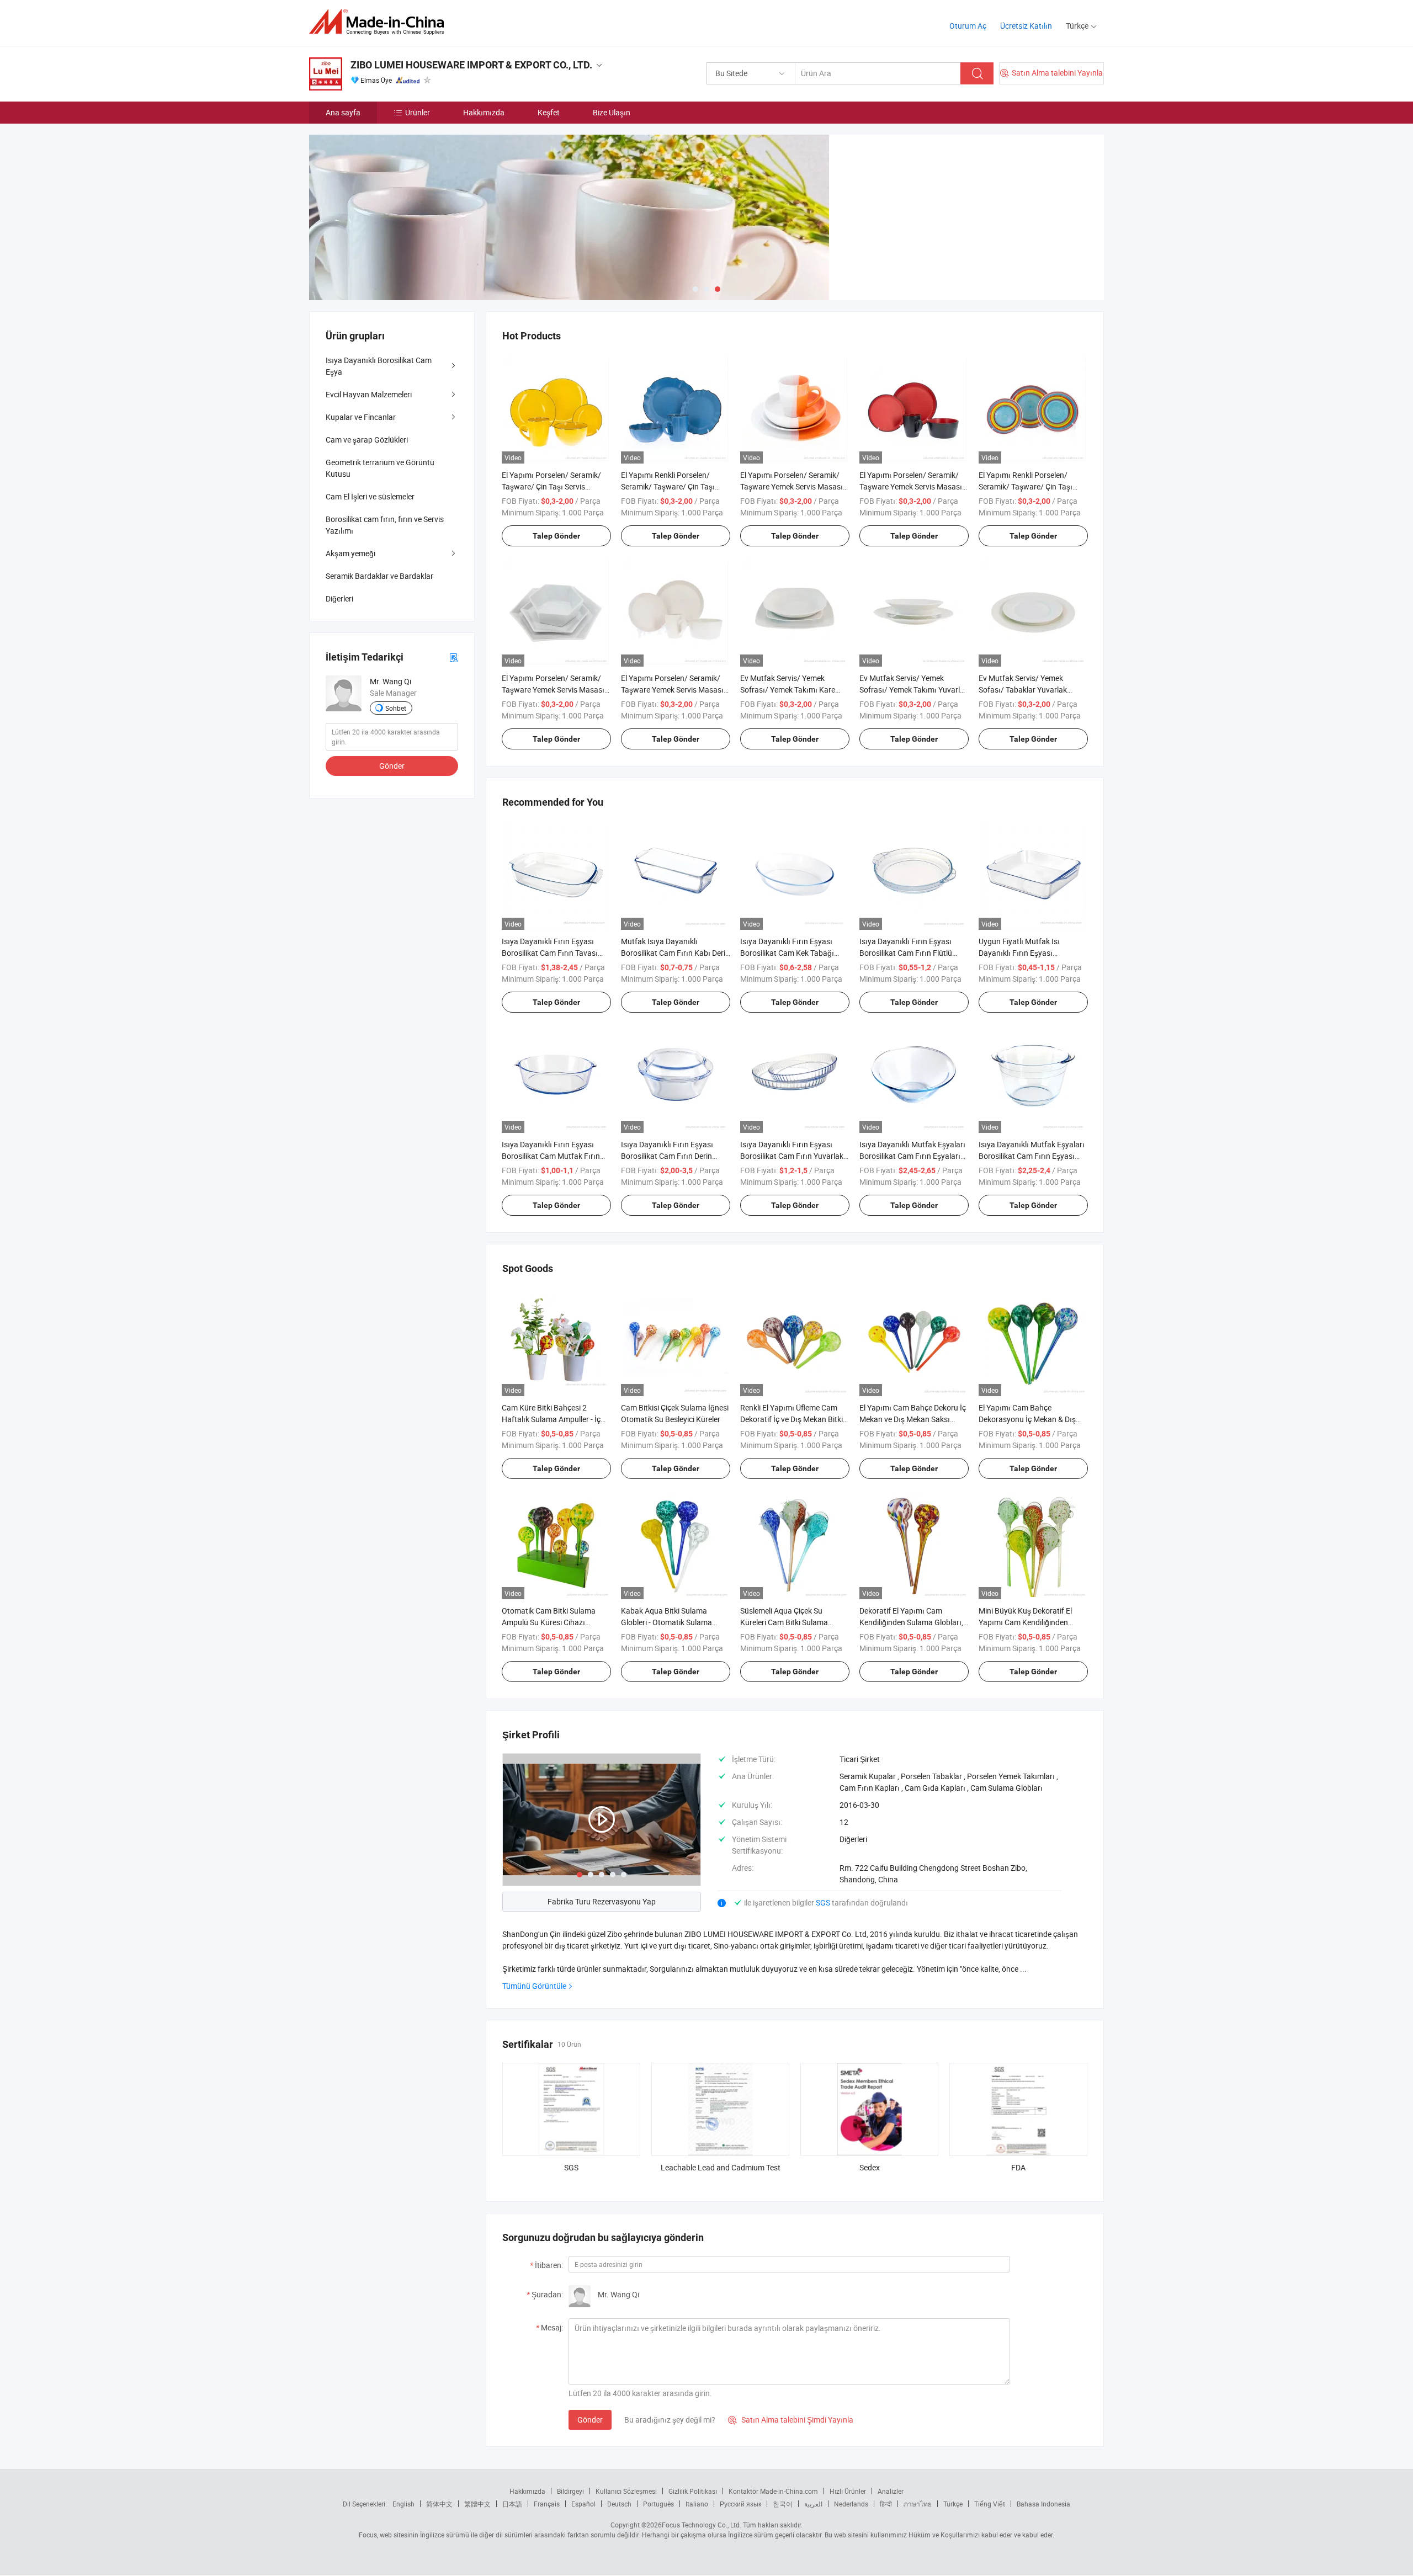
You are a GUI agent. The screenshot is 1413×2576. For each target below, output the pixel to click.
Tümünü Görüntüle (534, 1986)
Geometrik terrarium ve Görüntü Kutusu (380, 468)
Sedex (870, 2167)
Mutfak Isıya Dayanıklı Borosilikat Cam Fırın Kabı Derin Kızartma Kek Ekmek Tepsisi (675, 953)
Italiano (697, 2504)
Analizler (891, 2491)
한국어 (783, 2504)
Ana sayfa (343, 112)
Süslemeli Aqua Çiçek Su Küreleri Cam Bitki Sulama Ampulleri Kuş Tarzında (784, 1622)
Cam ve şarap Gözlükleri (367, 440)
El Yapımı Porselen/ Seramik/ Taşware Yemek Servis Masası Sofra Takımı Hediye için (553, 690)
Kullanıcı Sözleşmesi (626, 2491)
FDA (1018, 2167)
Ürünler (418, 112)
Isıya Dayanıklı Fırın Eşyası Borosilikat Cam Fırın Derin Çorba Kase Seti (667, 1156)
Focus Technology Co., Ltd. (702, 2525)
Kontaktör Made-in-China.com (773, 2491)
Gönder (590, 2420)
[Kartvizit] (454, 657)
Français (547, 2504)
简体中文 (439, 2504)
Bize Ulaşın (612, 112)
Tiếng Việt (990, 2504)
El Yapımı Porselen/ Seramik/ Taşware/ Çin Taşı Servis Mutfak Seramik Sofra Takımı (551, 486)
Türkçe (953, 2504)
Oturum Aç (968, 26)
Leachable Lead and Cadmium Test (721, 2167)
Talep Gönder (556, 536)
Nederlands (851, 2504)
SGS (824, 1902)
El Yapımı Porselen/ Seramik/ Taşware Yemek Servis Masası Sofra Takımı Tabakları (792, 486)
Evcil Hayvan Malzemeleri (369, 394)
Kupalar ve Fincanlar (361, 417)
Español (583, 2504)
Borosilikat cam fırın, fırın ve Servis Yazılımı (385, 525)
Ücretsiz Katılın (1026, 26)
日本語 (512, 2504)
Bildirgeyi (570, 2491)
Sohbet (396, 708)
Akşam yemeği (350, 553)
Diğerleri (339, 598)
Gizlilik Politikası (693, 2491)
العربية (813, 2504)
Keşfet (549, 112)
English (403, 2504)
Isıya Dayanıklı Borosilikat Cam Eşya (379, 366)
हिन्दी (886, 2504)
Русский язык (740, 2504)
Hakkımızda (484, 112)
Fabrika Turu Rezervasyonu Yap (602, 1901)
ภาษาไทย (918, 2504)
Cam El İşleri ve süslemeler (370, 496)
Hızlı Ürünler (848, 2491)
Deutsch (619, 2504)
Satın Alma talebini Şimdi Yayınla (791, 2420)
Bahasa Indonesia (1043, 2504)
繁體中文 (477, 2504)
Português (658, 2504)
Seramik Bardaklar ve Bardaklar (379, 576)
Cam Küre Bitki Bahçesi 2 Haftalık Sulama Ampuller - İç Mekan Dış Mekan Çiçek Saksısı (555, 1419)
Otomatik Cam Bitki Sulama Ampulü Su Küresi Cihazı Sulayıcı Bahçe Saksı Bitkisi (549, 1622)
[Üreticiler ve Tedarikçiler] (380, 22)
